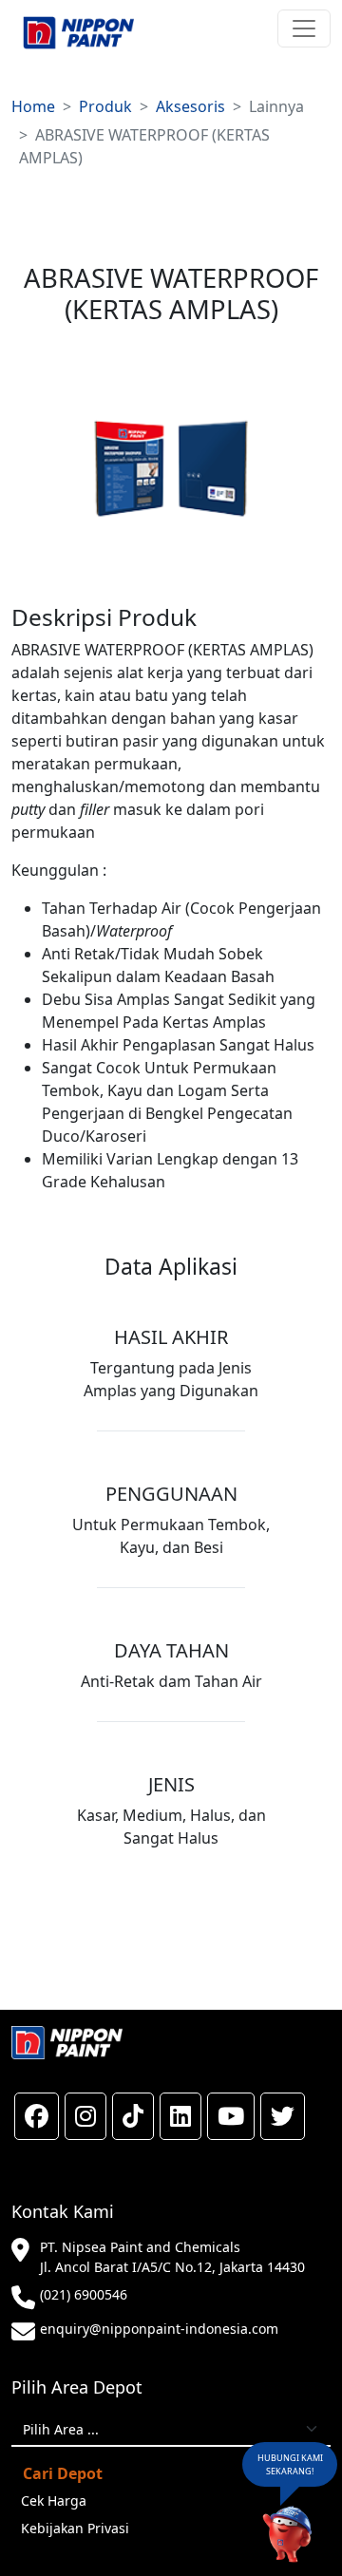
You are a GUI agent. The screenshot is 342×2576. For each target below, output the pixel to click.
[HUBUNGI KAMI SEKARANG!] (287, 2535)
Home (33, 106)
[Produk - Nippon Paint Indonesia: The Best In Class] (78, 33)
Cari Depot (63, 2473)
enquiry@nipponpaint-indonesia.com (159, 2329)
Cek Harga (54, 2500)
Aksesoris (190, 106)
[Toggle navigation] (304, 28)
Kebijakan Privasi (75, 2528)
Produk (105, 106)
